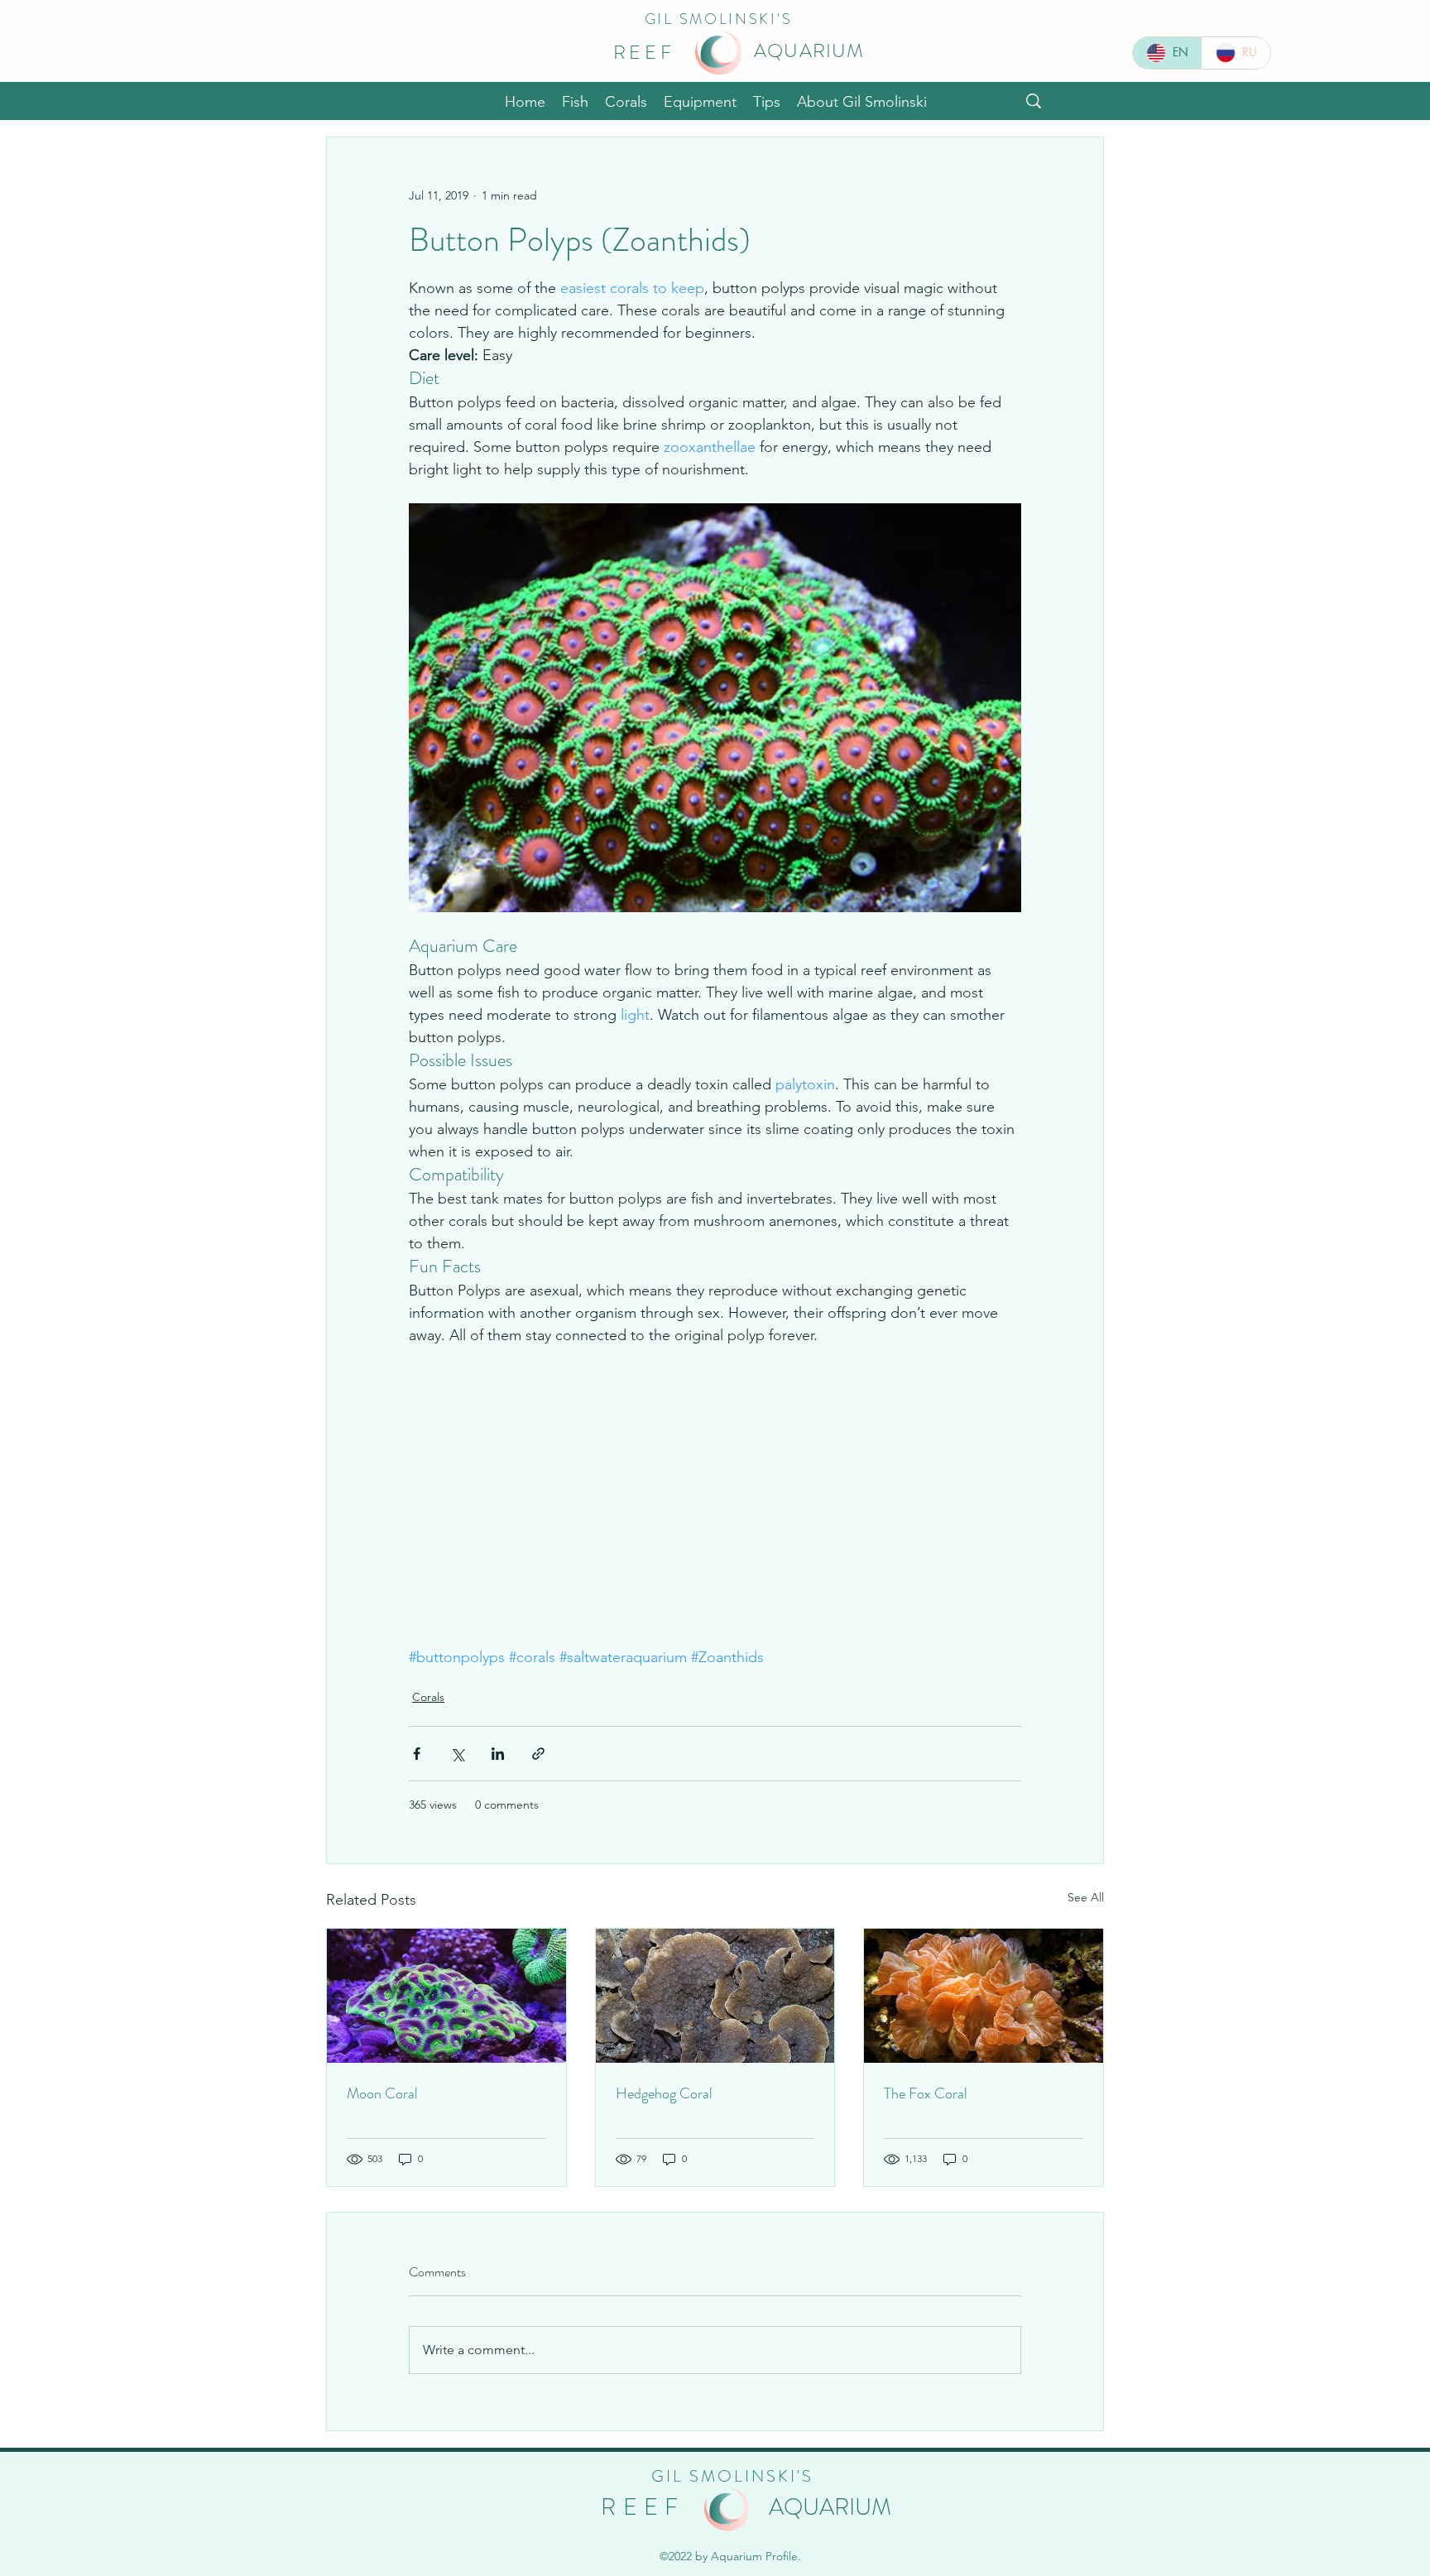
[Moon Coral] (446, 1999)
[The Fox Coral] (984, 1999)
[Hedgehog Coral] (715, 1999)
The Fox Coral (926, 2097)
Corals (428, 1700)
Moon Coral (382, 2097)
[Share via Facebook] (417, 1757)
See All (1086, 1901)
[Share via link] (538, 1757)
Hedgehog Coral (664, 2097)
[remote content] (715, 1509)
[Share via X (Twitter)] (457, 1757)
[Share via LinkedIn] (498, 1757)
